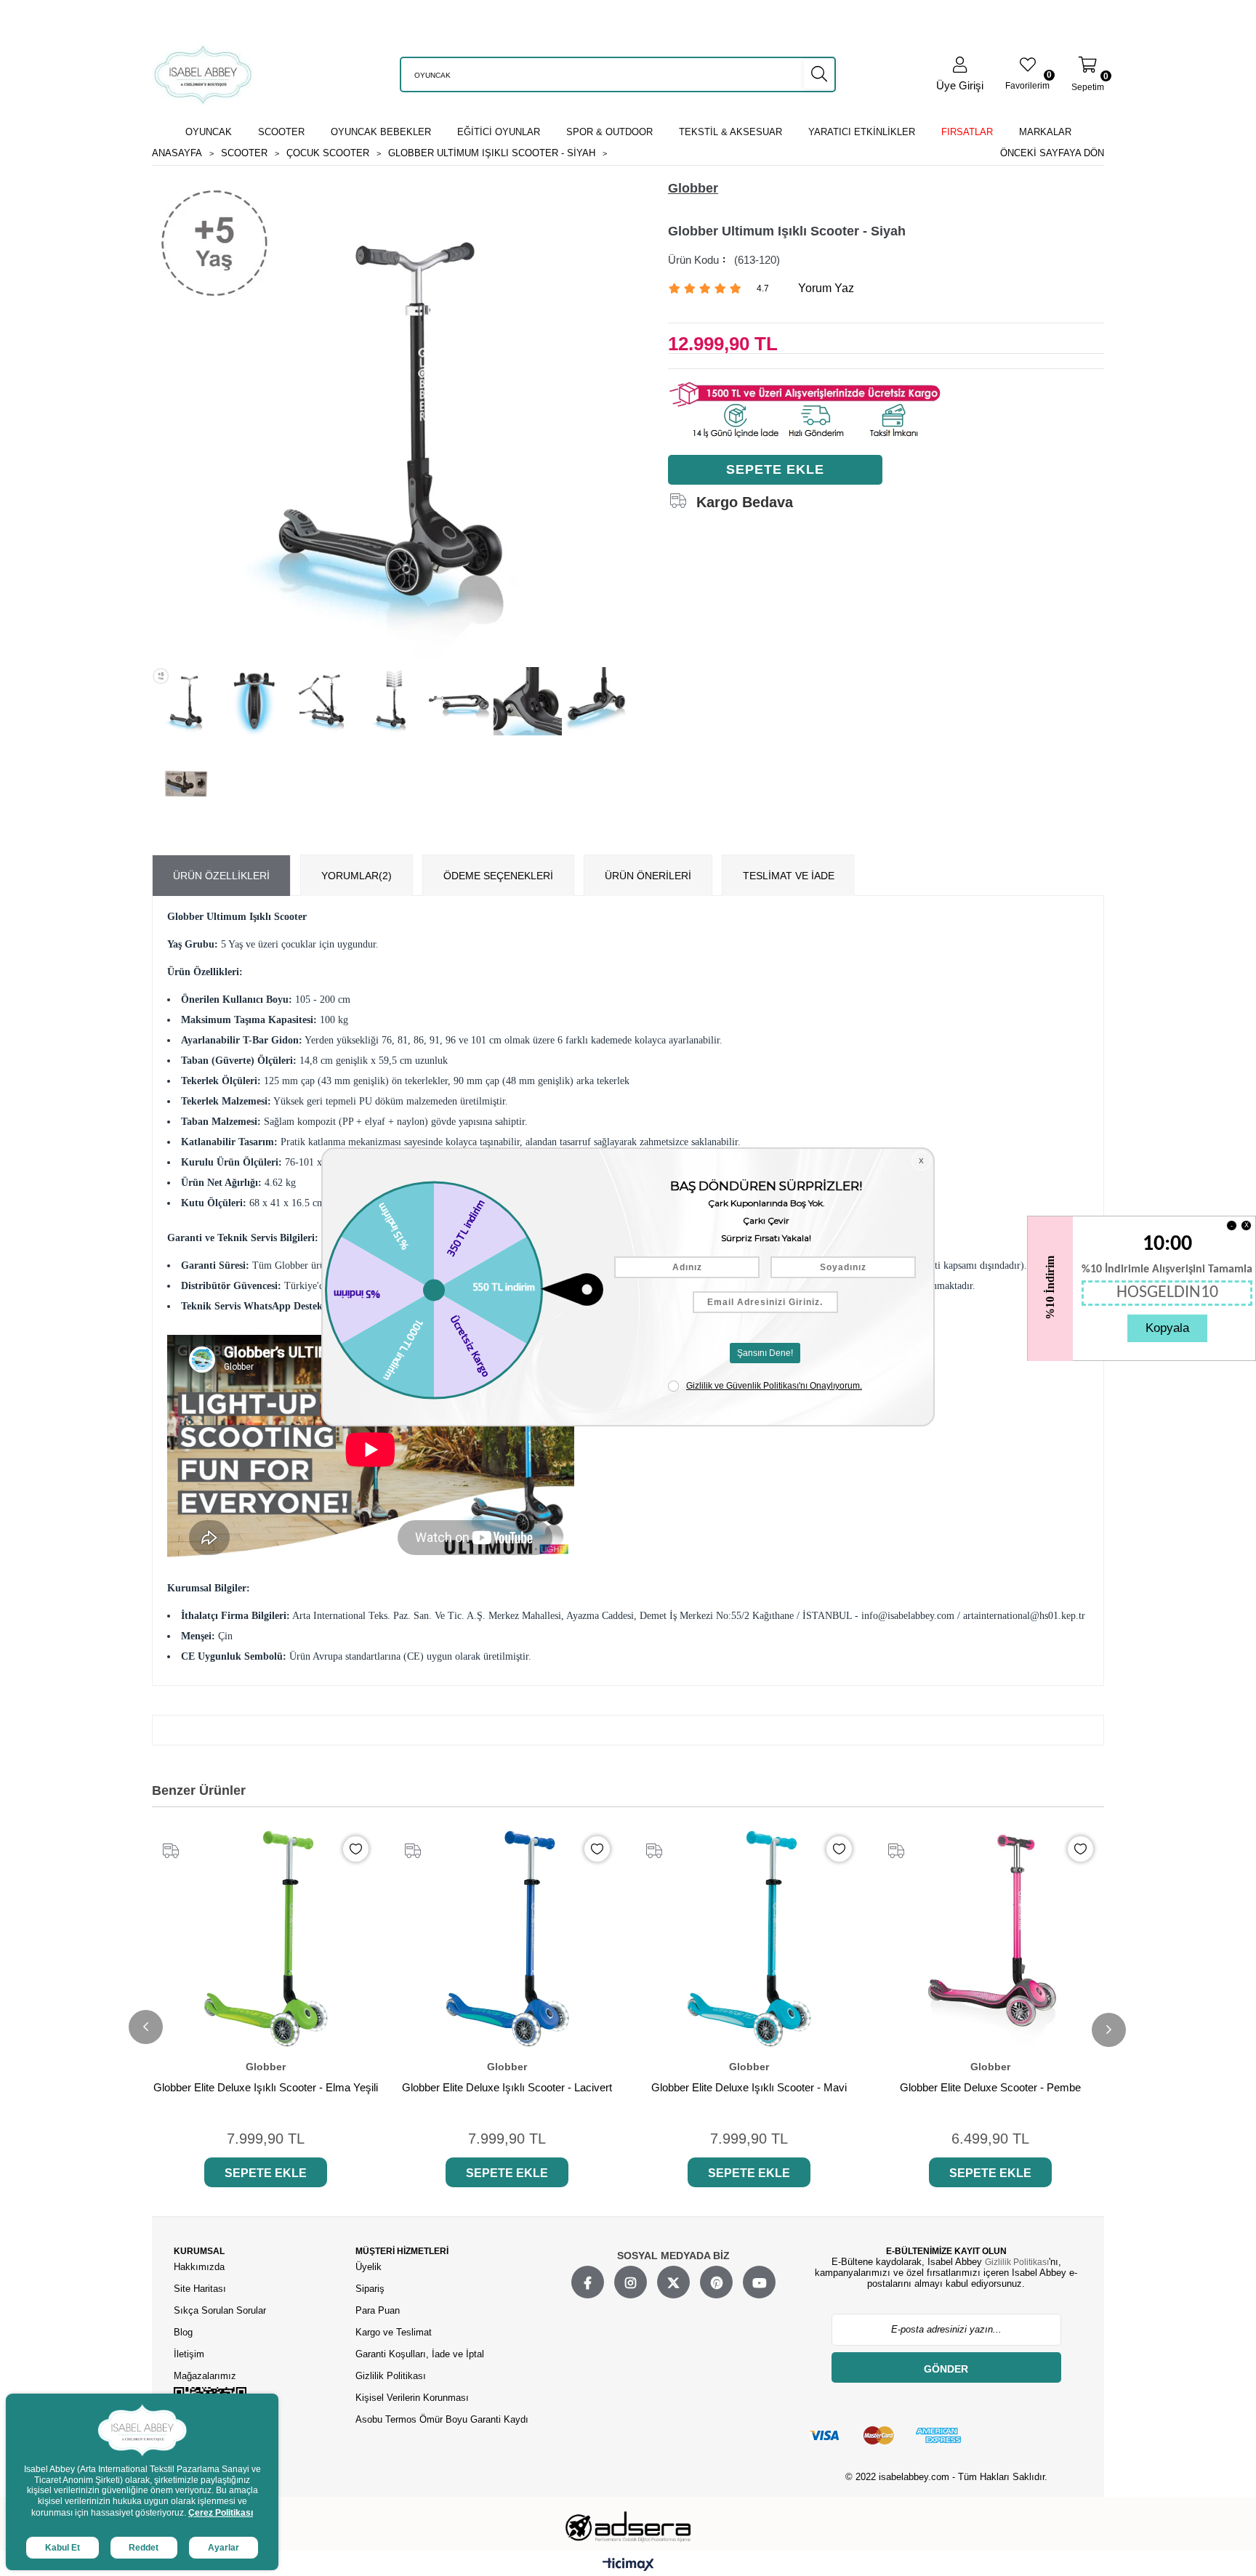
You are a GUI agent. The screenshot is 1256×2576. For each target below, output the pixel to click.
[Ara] (819, 74)
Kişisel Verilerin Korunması (412, 2398)
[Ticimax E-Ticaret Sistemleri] (628, 2565)
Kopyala (1167, 1328)
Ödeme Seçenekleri (498, 876)
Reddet (144, 2548)
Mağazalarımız (205, 2376)
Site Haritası (201, 2289)
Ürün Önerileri (648, 876)
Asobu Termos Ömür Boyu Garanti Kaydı (442, 2419)
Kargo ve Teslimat (394, 2332)
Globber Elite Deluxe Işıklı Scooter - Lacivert (507, 2087)
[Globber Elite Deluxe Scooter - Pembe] (991, 1939)
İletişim (189, 2354)
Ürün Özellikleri (221, 876)
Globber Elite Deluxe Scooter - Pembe (990, 2087)
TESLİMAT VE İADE (789, 876)
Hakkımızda (199, 2267)
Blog (183, 2332)
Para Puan (378, 2310)
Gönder (946, 2369)
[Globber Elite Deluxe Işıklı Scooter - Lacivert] (508, 1939)
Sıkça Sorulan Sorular (220, 2310)
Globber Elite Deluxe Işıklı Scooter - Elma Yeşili (266, 2087)
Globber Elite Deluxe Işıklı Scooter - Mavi (749, 2087)
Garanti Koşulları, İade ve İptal (420, 2354)
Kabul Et (63, 2548)
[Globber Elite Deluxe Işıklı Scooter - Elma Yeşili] (266, 1939)
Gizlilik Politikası (391, 2376)
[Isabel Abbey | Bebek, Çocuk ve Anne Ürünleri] (203, 74)
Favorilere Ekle (356, 1849)
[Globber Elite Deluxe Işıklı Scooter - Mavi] (749, 1939)
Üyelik (369, 2267)
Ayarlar (224, 2548)
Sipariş (370, 2289)
